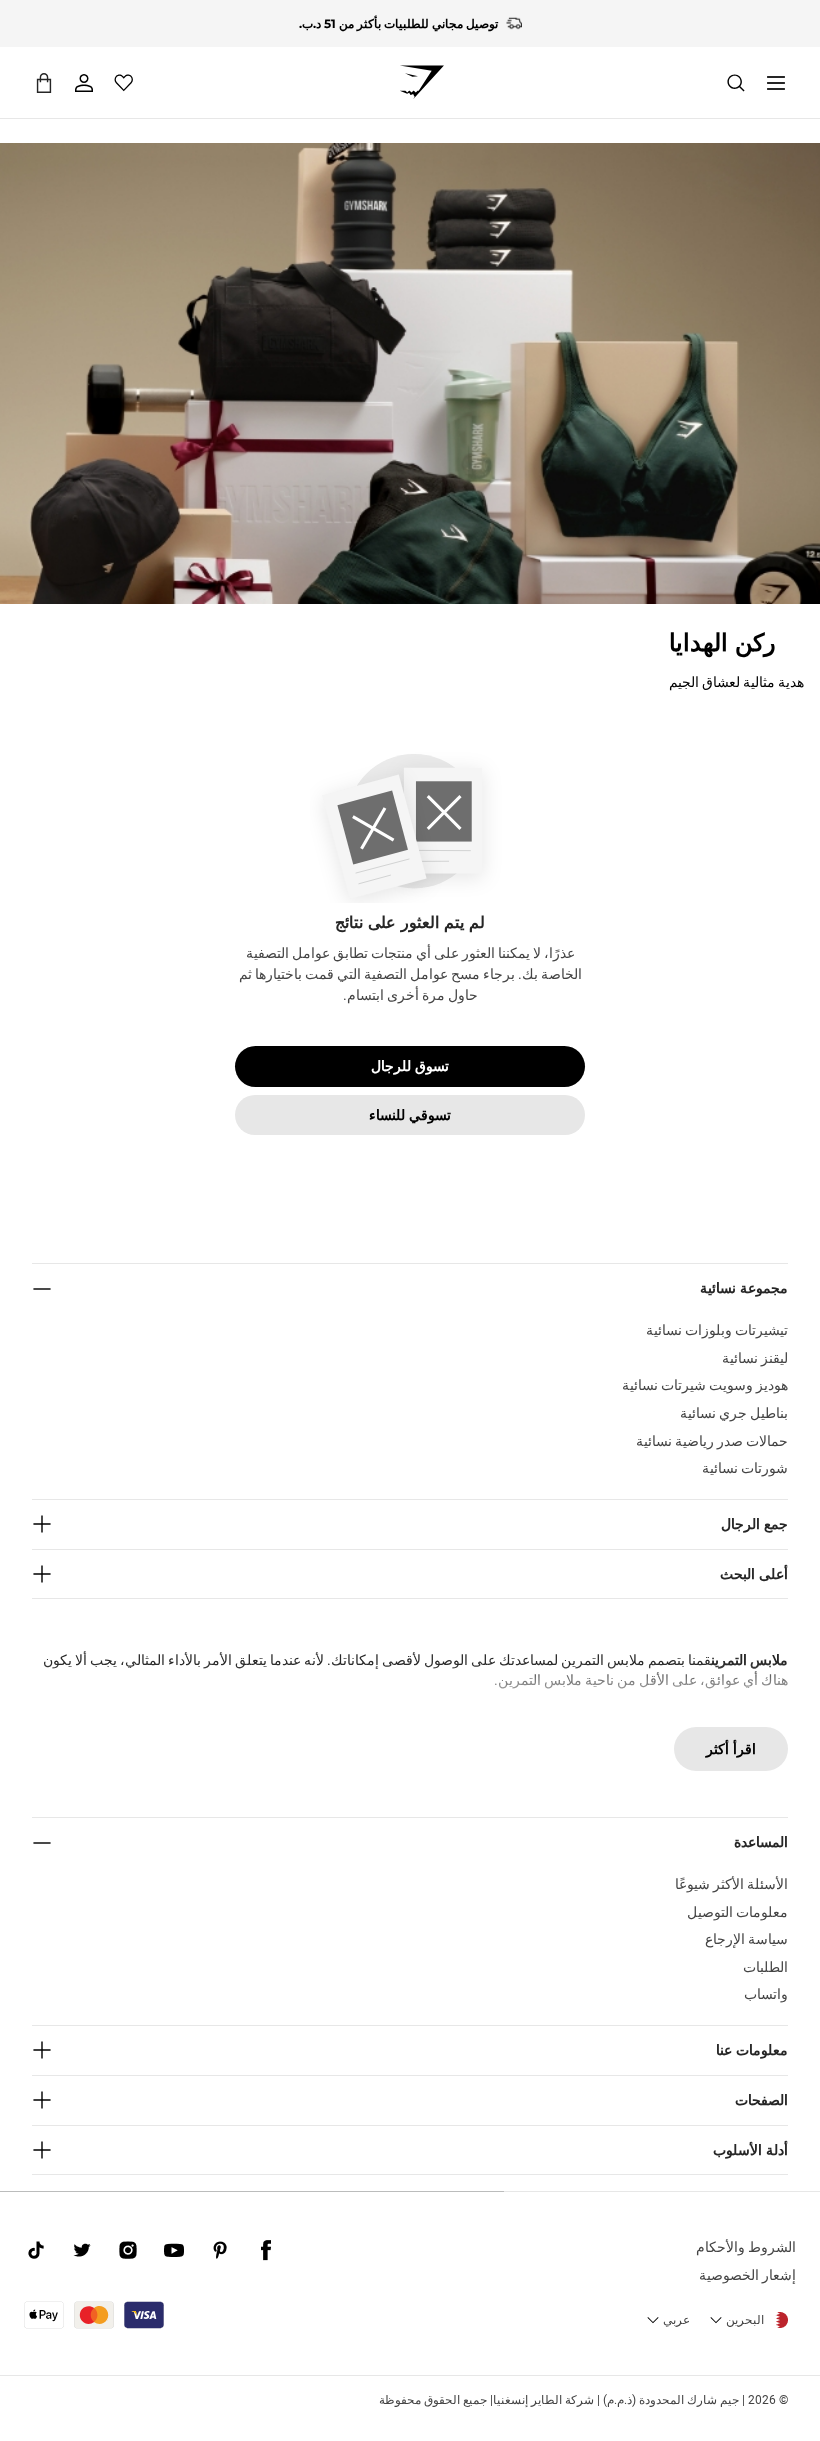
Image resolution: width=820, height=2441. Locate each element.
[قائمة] (776, 83)
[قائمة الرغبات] (124, 83)
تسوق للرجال (410, 1066)
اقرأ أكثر (731, 1749)
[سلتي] (44, 82)
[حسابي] (84, 83)
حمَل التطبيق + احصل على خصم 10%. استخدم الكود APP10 (398, 40)
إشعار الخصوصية (747, 2275)
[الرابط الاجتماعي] (266, 2250)
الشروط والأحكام (746, 2247)
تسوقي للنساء (410, 1115)
